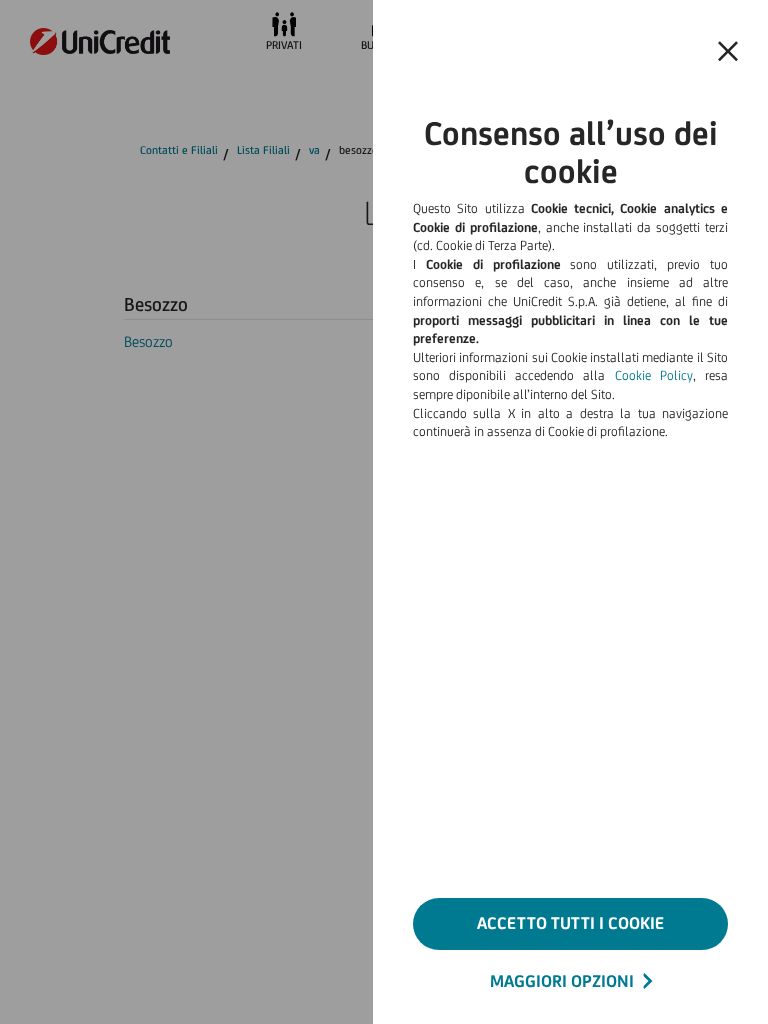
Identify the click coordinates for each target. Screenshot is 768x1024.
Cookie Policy (654, 375)
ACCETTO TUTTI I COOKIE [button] (570, 923)
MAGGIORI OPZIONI (562, 981)
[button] (728, 52)
